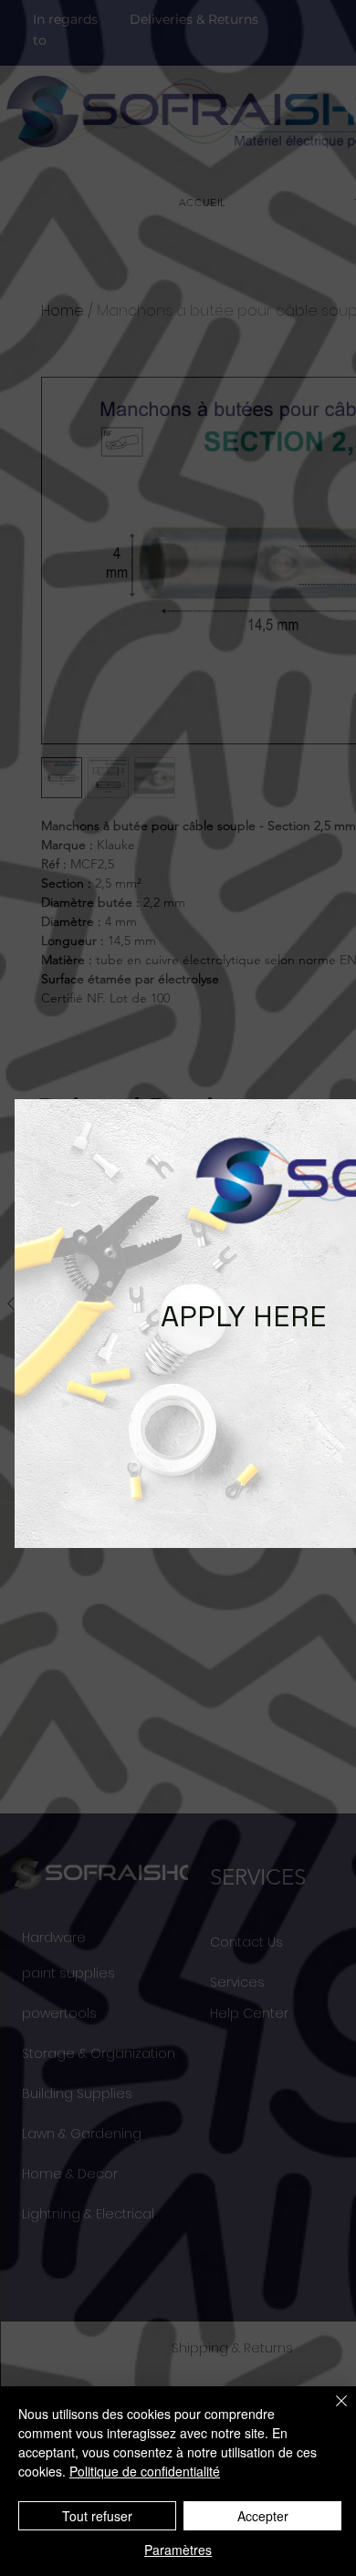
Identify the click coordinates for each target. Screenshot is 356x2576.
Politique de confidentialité (145, 2471)
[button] (47, 1305)
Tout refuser (97, 2516)
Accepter (263, 2516)
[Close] (330, 2412)
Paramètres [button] (178, 2550)
